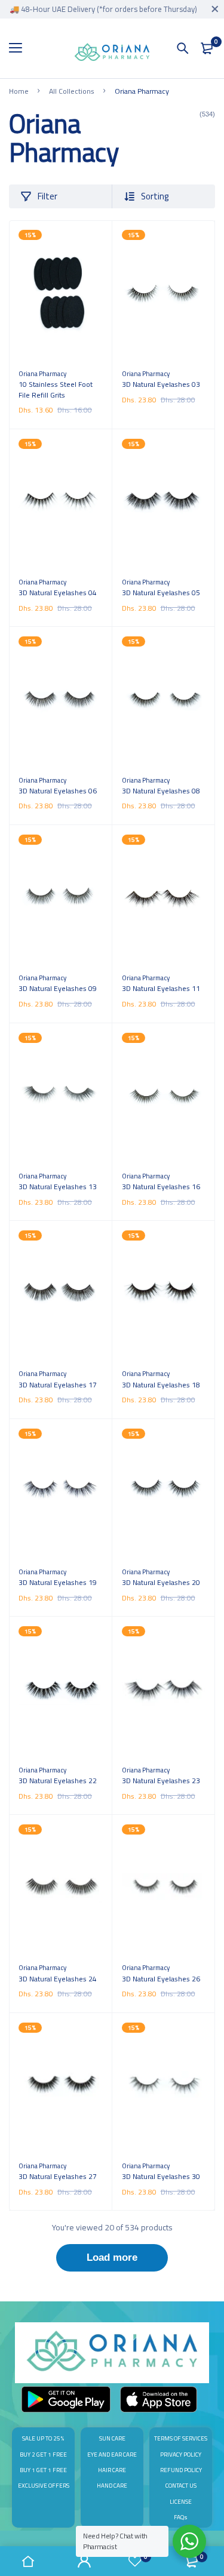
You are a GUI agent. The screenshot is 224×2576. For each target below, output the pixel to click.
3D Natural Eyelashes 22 (58, 1781)
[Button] (183, 48)
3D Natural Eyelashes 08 (161, 791)
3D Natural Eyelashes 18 (161, 1385)
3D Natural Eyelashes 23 (161, 1781)
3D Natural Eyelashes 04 (58, 593)
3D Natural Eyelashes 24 (58, 1979)
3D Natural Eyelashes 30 (161, 2176)
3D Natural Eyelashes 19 (58, 1582)
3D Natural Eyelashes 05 (161, 593)
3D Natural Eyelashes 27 (58, 2176)
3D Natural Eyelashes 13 (58, 1187)
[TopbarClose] (215, 9)
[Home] (28, 2561)
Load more (112, 2258)
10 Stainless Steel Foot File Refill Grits (56, 390)
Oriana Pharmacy (42, 373)
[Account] (84, 2561)
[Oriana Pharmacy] (112, 54)
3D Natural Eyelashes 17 (58, 1385)
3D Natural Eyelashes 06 (58, 791)
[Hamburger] (20, 48)
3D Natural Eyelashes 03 (161, 384)
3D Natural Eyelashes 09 (58, 988)
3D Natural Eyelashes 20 (161, 1582)
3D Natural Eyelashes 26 (161, 1979)
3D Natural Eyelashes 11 (161, 988)
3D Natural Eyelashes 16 (161, 1187)
